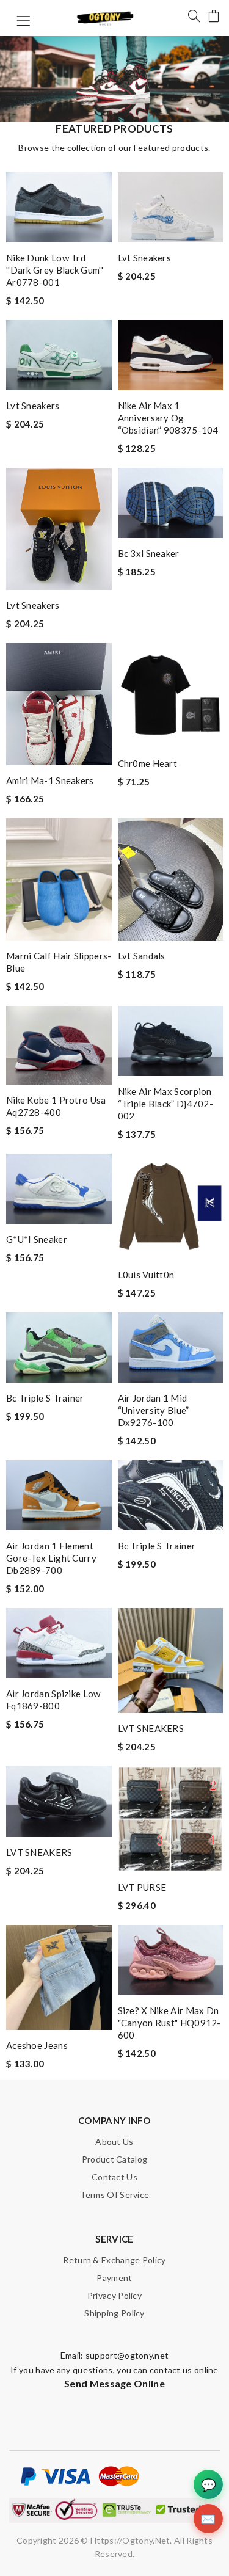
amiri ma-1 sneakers (50, 780)
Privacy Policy (114, 2295)
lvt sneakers (145, 258)
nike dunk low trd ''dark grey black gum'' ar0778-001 (55, 270)
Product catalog (115, 2159)
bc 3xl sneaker (149, 553)
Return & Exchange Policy (114, 2260)
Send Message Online (114, 2383)
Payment (114, 2278)
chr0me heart (148, 763)
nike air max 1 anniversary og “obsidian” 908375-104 (168, 418)
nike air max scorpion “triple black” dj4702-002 (166, 1104)
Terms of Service (115, 2195)
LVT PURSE (142, 1887)
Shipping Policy (114, 2313)
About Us (114, 2141)
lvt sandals (142, 956)
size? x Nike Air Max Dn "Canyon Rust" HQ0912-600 (169, 2023)
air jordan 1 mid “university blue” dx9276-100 (154, 1410)
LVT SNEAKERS (151, 1728)
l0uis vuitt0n (146, 1275)
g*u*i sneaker (37, 1239)
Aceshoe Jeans (37, 2045)
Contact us (114, 2177)
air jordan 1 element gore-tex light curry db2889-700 (51, 1558)
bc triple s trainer (45, 1398)
